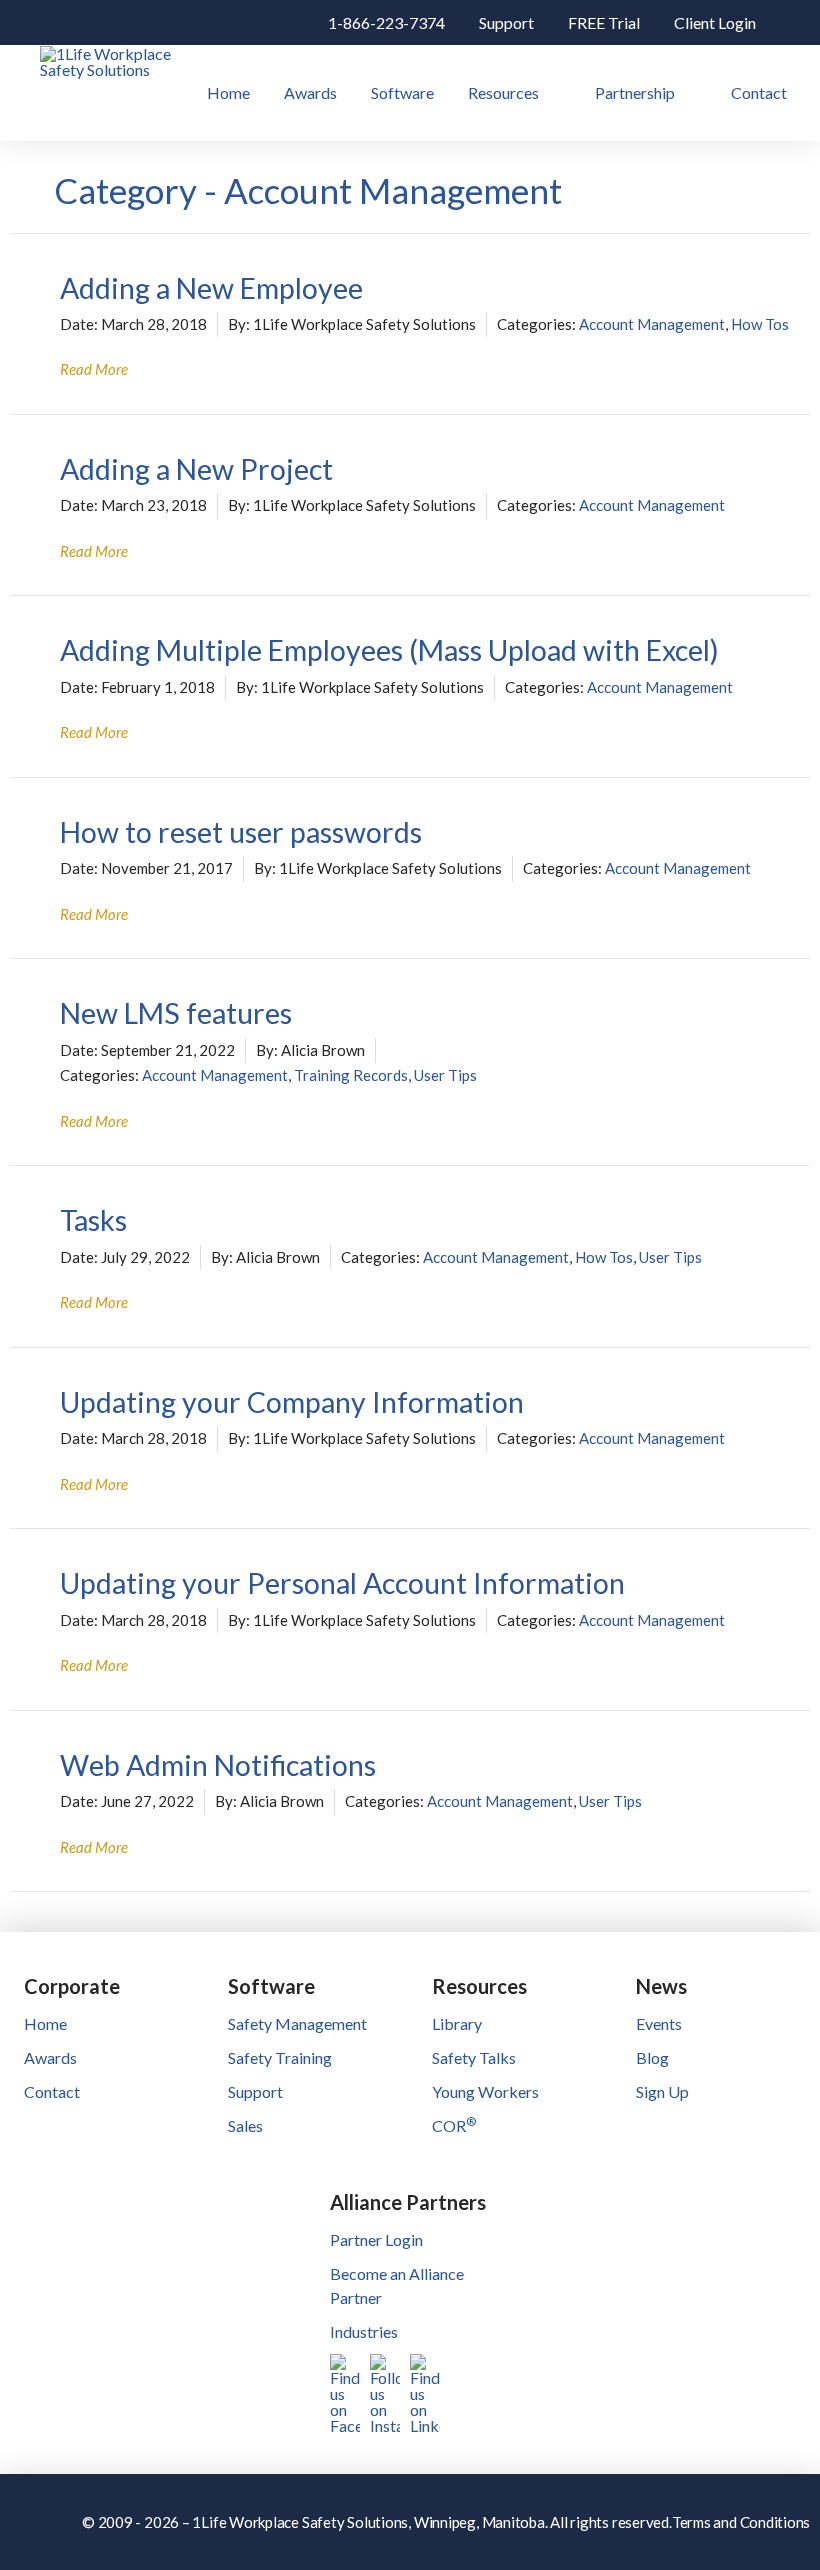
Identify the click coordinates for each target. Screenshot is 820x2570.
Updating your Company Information (292, 1402)
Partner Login (376, 2239)
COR (454, 2125)
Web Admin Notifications (218, 1765)
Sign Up (662, 2091)
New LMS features (176, 1013)
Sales (245, 2125)
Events (659, 2023)
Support (255, 2091)
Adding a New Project (196, 469)
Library (457, 2023)
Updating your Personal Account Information (342, 1583)
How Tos (760, 324)
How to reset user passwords (241, 832)
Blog (652, 2057)
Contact (52, 2091)
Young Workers (485, 2091)
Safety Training (280, 2057)
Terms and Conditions (741, 2522)
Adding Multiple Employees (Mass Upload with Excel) (389, 650)
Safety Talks (474, 2057)
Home (45, 2023)
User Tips (445, 1075)
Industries (364, 2331)
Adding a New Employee (211, 288)
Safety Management (297, 2023)
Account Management (652, 324)
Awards (50, 2057)
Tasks (93, 1220)
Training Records (351, 1075)
